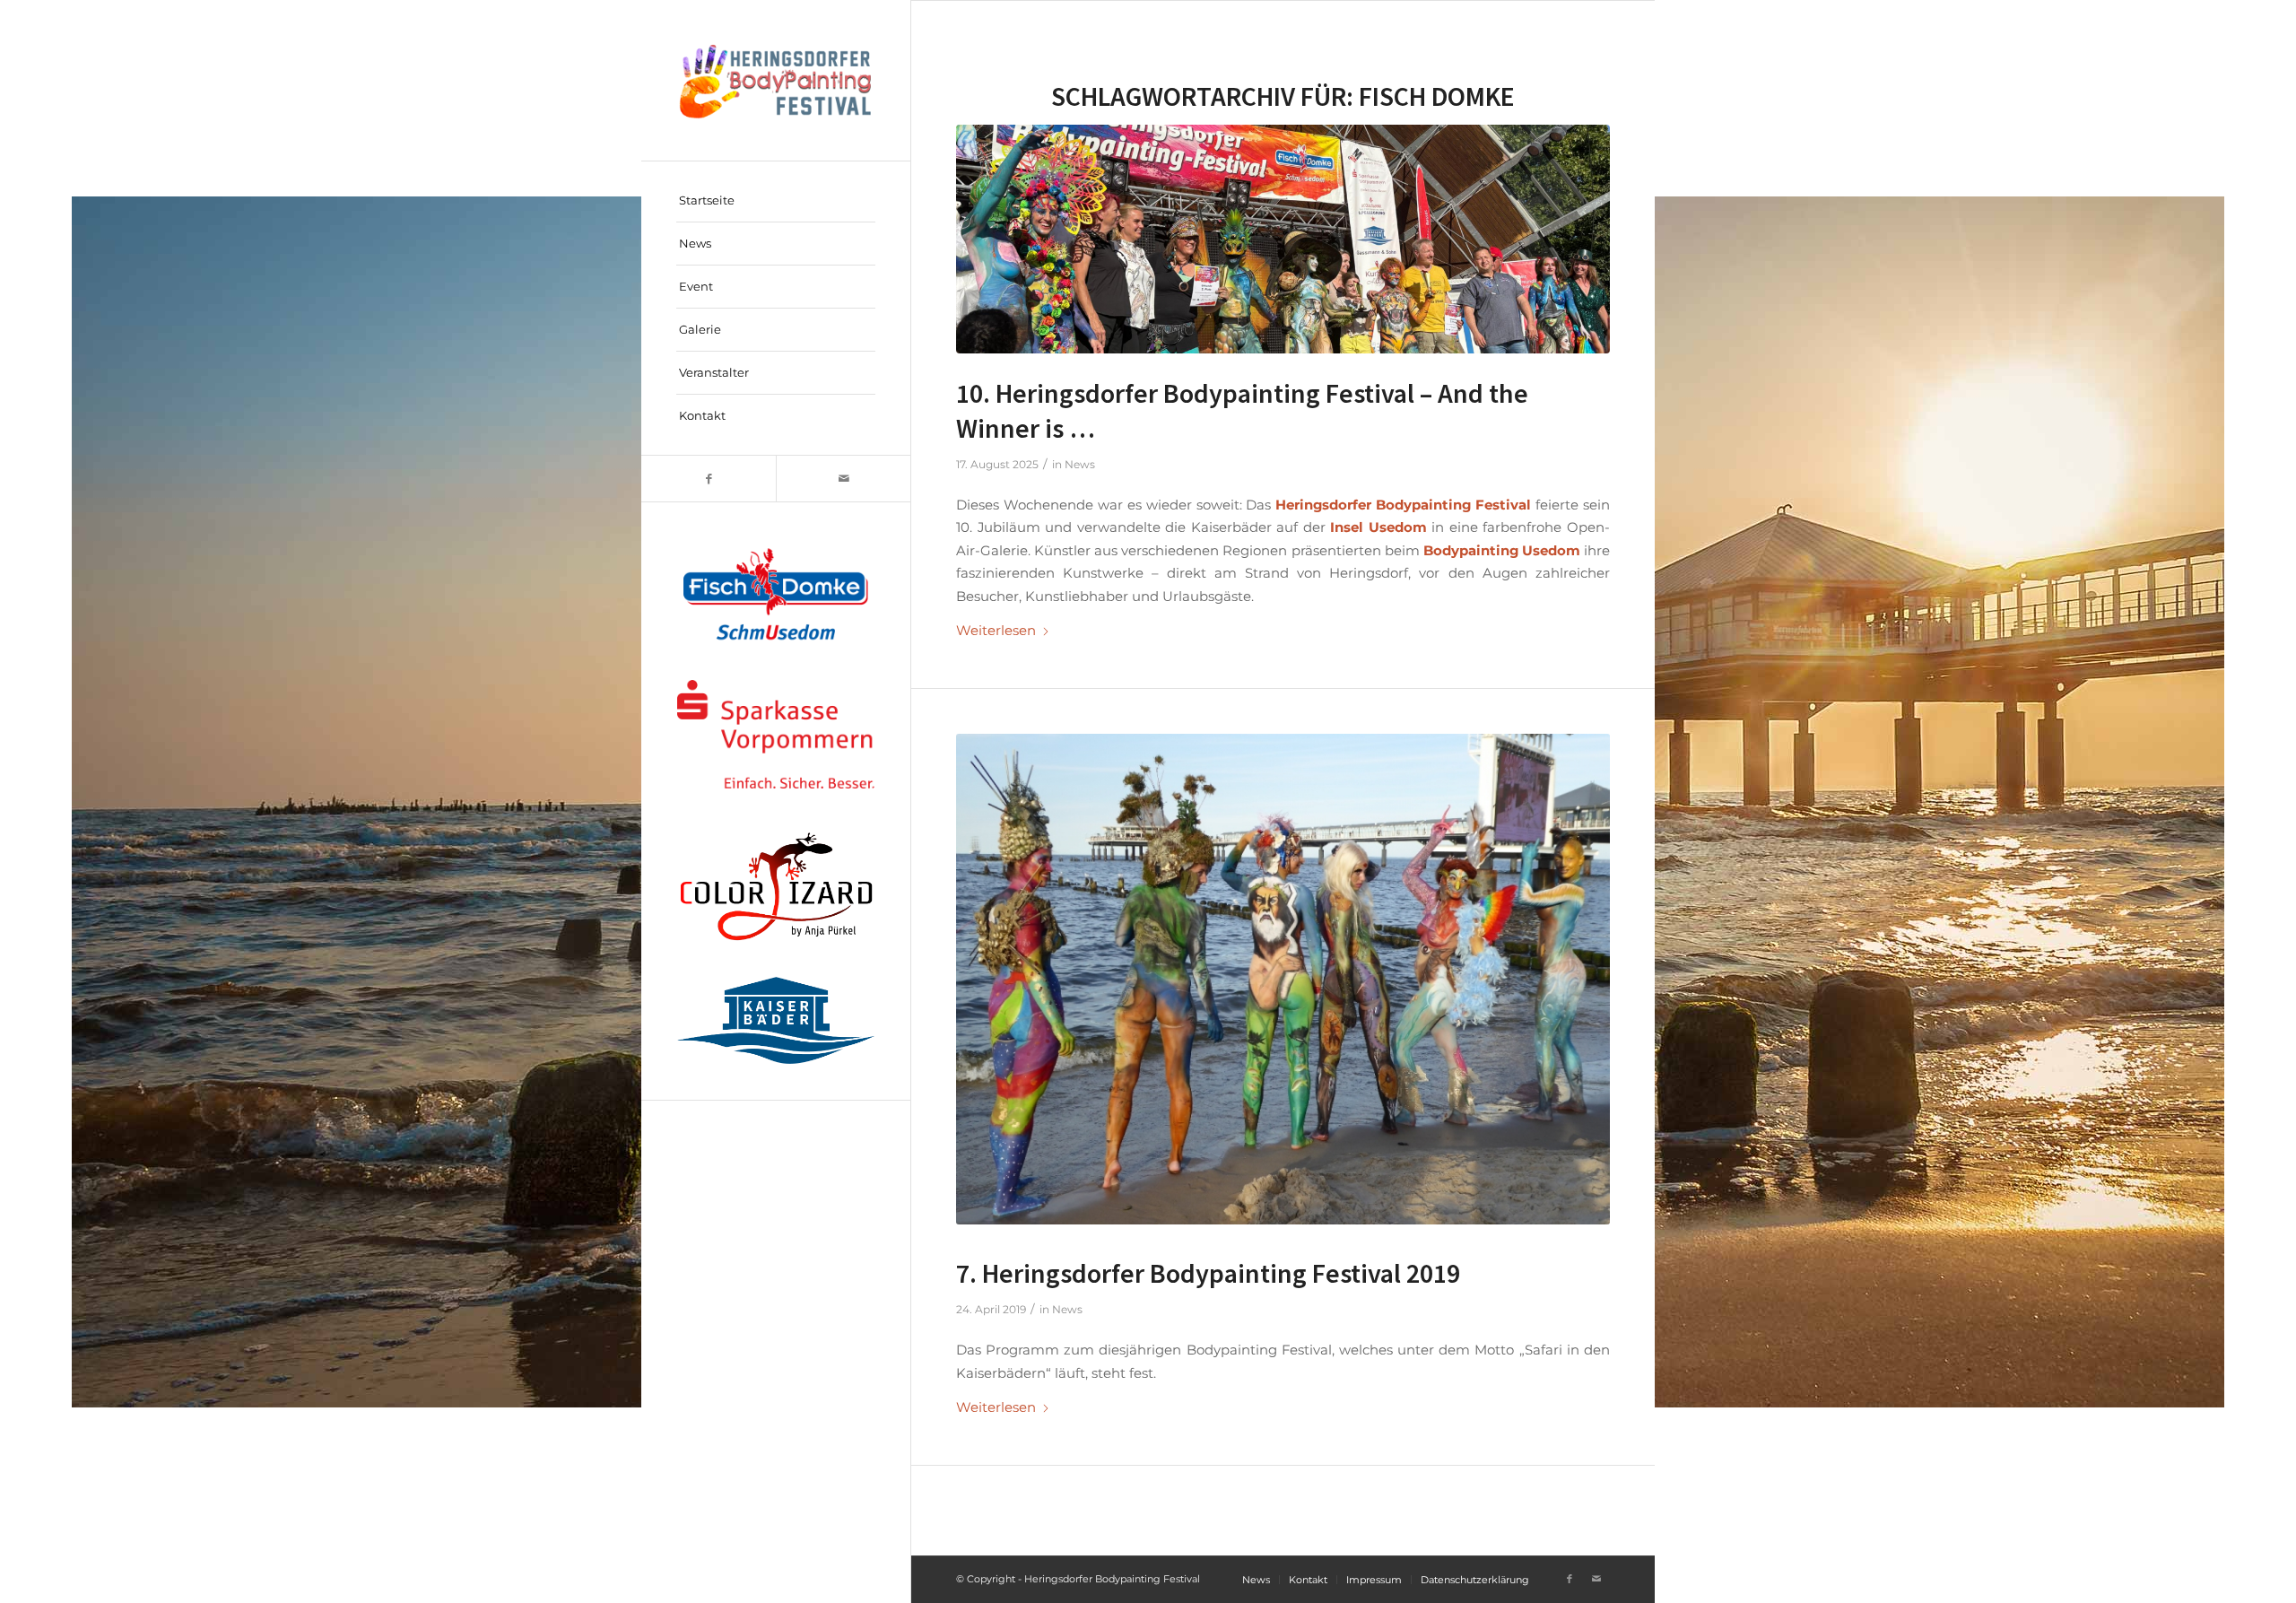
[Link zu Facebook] (709, 479)
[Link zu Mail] (843, 479)
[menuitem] (776, 201)
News (1080, 464)
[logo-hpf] (776, 80)
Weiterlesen (996, 631)
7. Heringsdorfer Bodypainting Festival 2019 (1208, 1273)
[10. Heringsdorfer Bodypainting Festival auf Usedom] (1283, 239)
